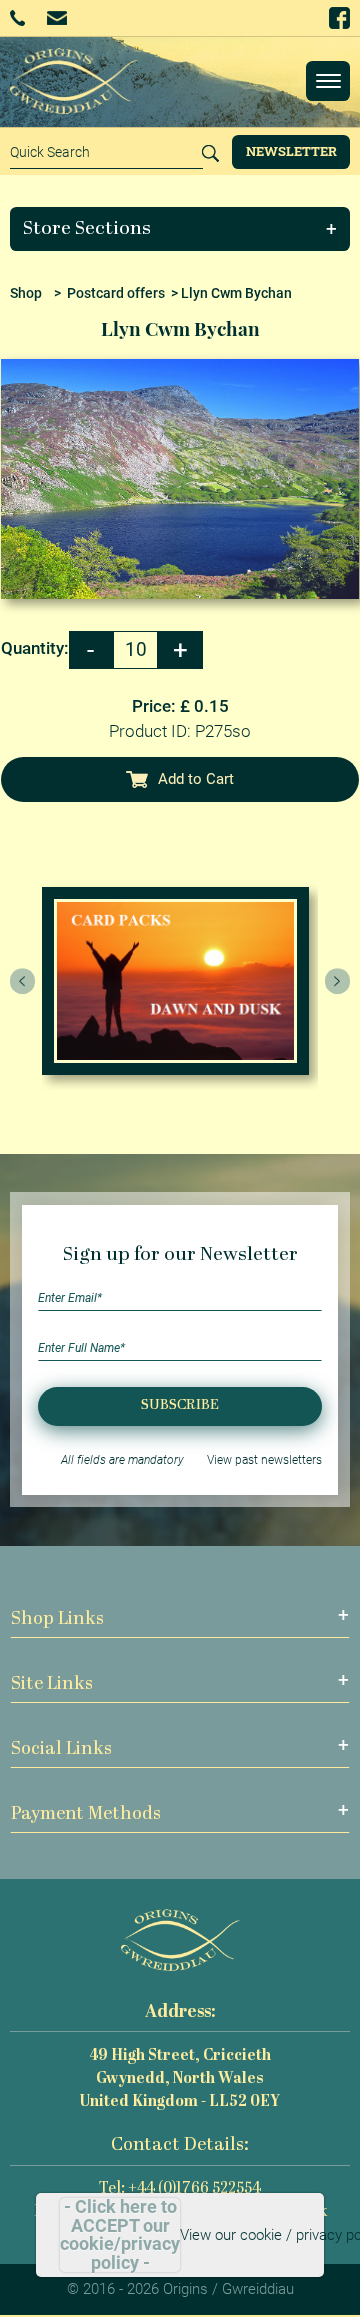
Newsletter (291, 151)
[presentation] (23, 981)
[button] (180, 229)
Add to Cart (196, 779)
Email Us (59, 17)
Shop (26, 293)
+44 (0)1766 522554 (24, 18)
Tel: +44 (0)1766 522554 (180, 2189)
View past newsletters (264, 1460)
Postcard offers (116, 293)
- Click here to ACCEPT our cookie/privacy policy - (120, 2235)
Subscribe (180, 1405)
